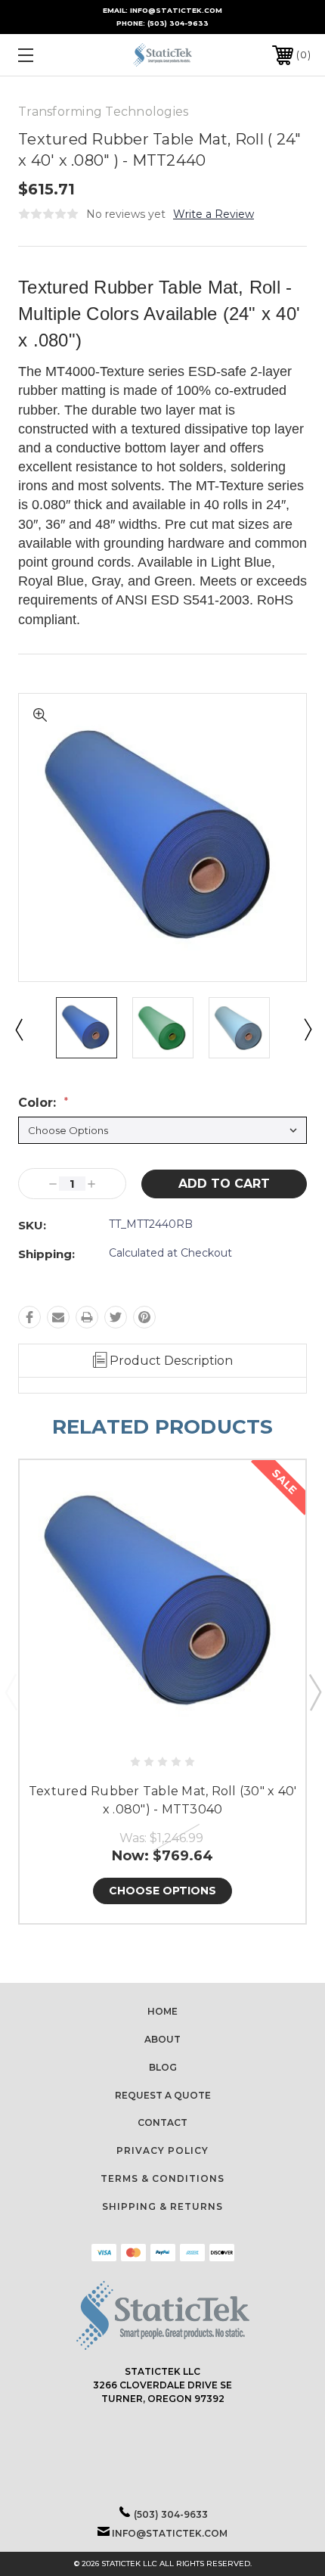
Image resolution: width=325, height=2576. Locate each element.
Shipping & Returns (162, 2206)
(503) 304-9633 (178, 23)
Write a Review (214, 214)
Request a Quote (163, 2095)
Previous (18, 1029)
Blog (163, 2067)
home (162, 2011)
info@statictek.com (170, 2533)
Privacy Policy (162, 2150)
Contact (162, 2122)
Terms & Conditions (162, 2178)
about (162, 2039)
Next (307, 1029)
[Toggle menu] (47, 55)
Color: (43, 1103)
